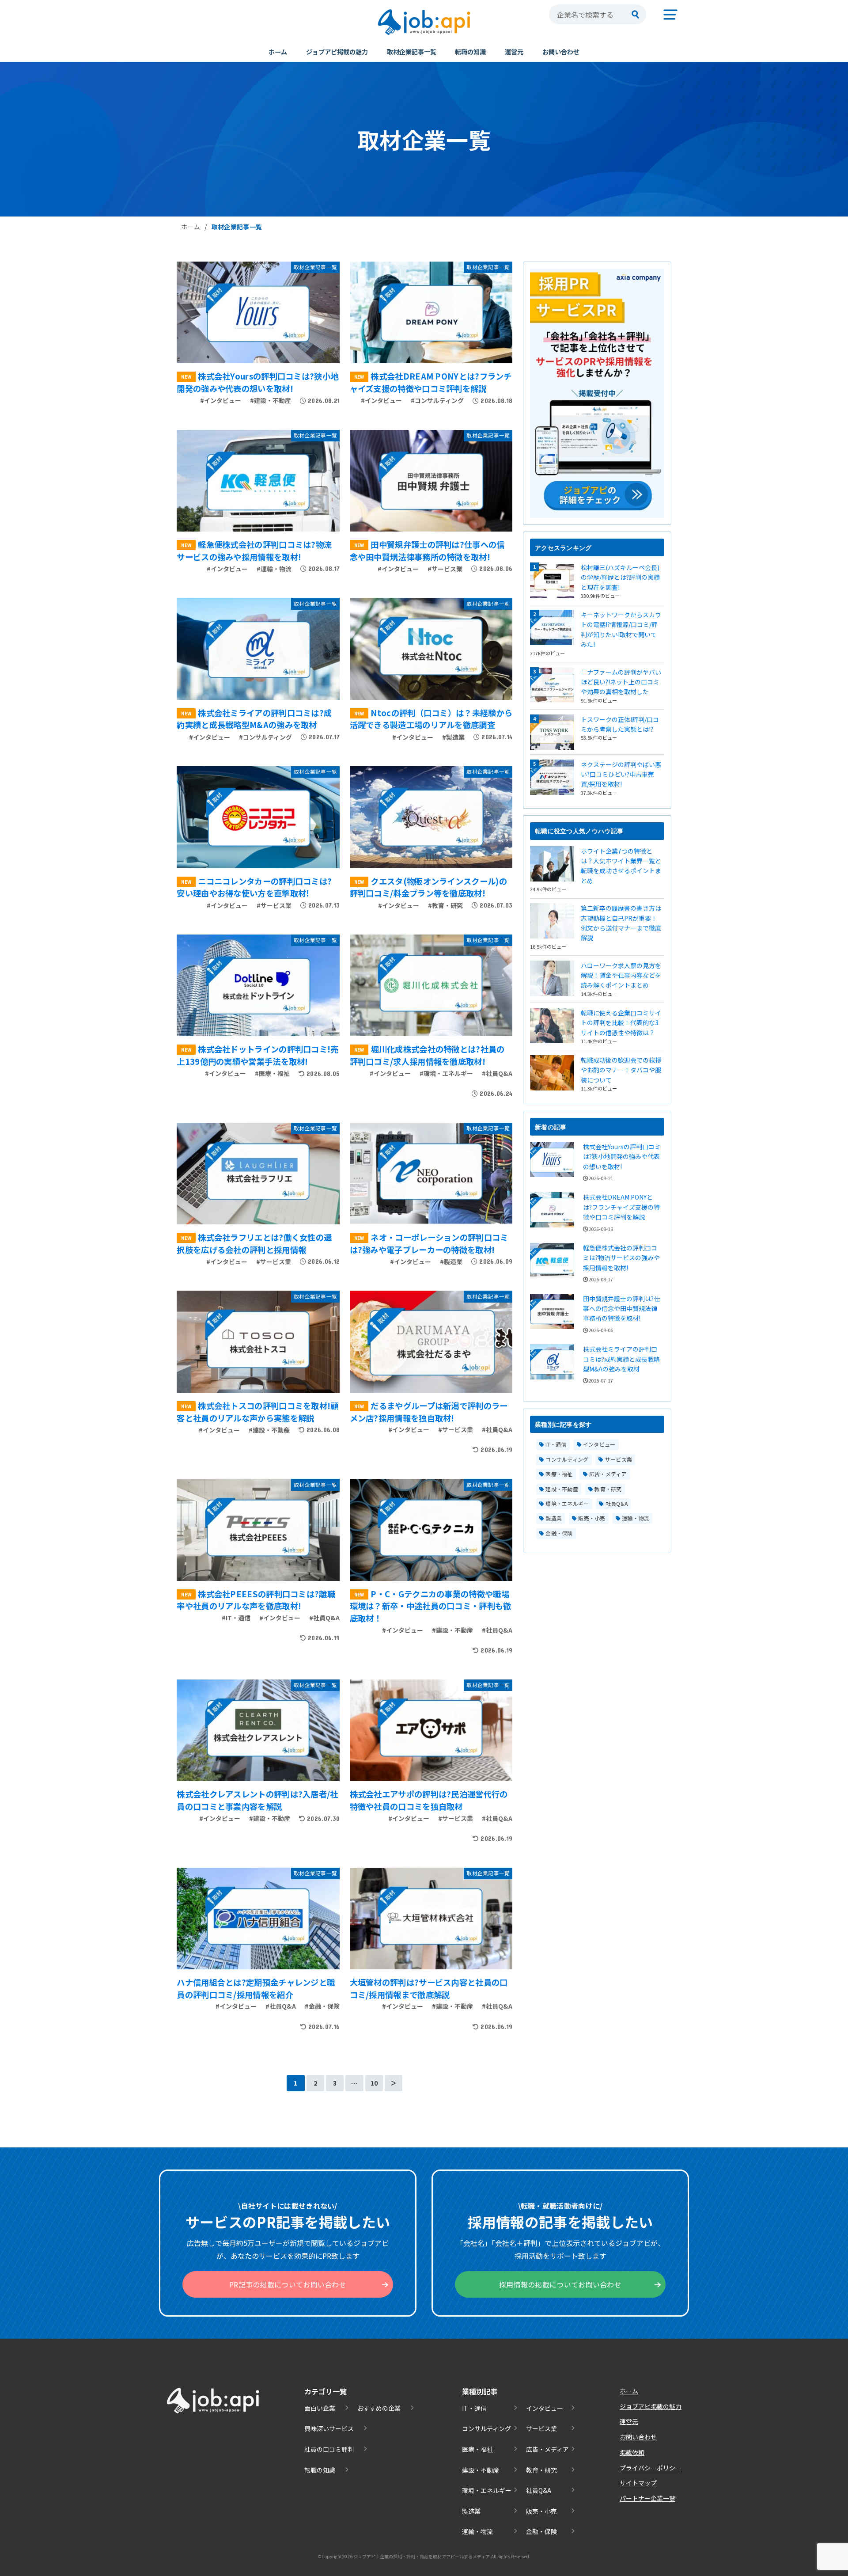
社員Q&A (617, 1503)
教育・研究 (608, 1489)
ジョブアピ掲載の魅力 (337, 51)
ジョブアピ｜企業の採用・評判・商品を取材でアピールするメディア (422, 2556)
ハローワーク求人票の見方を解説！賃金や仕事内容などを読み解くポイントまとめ (621, 975)
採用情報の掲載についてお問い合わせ (560, 2284)
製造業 (554, 1518)
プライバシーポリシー (651, 2468)
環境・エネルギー (567, 1503)
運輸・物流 (636, 1518)
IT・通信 (556, 1444)
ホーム (278, 51)
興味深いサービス (329, 2428)
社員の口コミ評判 (329, 2449)
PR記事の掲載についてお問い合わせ (288, 2284)
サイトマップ (638, 2483)
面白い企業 (320, 2408)
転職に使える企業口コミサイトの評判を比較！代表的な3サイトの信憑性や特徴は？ (621, 1023)
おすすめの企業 (379, 2408)
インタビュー (599, 1444)
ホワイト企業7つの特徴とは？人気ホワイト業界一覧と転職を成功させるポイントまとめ (621, 866)
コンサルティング (567, 1459)
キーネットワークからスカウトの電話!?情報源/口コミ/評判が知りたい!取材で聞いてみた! (621, 629)
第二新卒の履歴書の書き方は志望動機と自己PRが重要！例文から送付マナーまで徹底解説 (621, 923)
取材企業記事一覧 (412, 51)
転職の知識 (470, 51)
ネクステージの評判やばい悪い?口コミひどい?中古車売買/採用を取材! (621, 774)
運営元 (514, 51)
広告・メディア (608, 1474)
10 (374, 2083)
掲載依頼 (632, 2452)
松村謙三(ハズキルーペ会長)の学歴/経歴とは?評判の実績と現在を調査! (620, 577)
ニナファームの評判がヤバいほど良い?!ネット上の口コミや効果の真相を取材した (621, 682)
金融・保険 (559, 1533)
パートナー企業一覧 (647, 2498)
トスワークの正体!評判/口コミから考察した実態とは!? (620, 724)
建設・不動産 (562, 1489)
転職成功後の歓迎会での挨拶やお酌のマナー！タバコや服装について (621, 1070)
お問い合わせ (561, 51)
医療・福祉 (559, 1474)
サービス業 (619, 1459)
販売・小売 (592, 1518)
